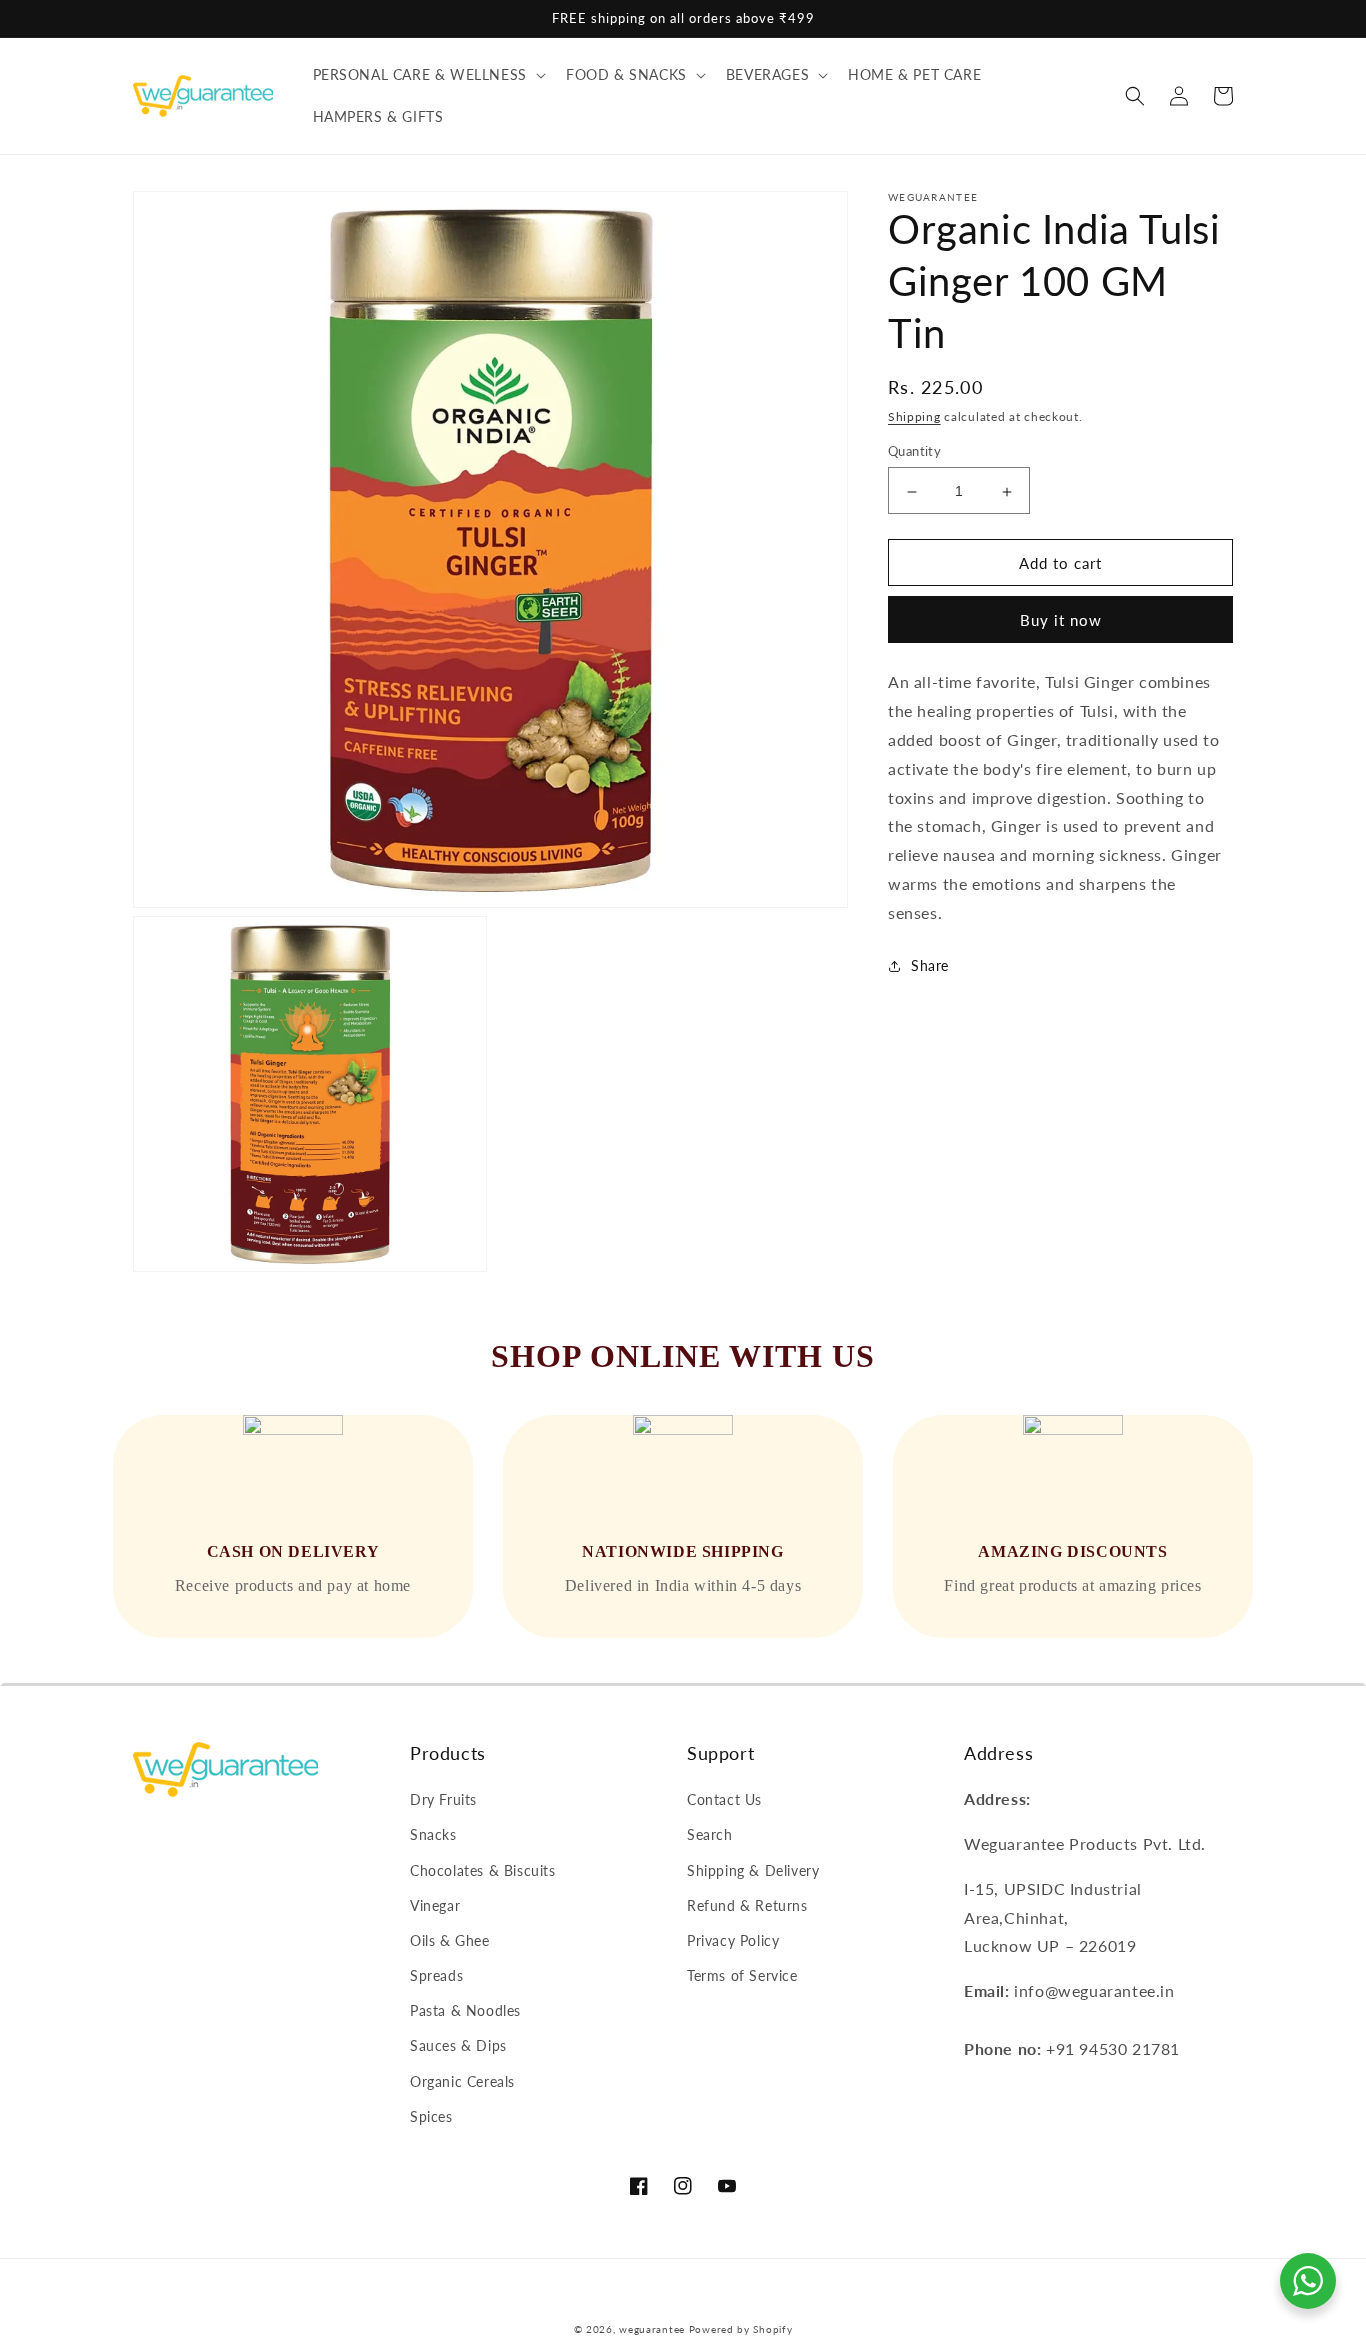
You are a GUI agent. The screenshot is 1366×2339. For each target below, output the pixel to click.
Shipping (914, 416)
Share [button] (930, 965)
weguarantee (652, 2329)
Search (710, 1834)
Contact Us (724, 1799)
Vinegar (435, 1905)
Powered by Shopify (741, 2329)
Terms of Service (742, 1975)
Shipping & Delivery (753, 1870)
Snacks (433, 1834)
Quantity (914, 452)
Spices (431, 2116)
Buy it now (1061, 621)
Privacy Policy (733, 1940)
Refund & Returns (747, 1905)
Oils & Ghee (450, 1940)
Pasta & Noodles (465, 2010)
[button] (427, 75)
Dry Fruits (443, 1799)
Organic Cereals (462, 2081)
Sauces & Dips (458, 2045)
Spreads (436, 1975)
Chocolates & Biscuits (483, 1870)
